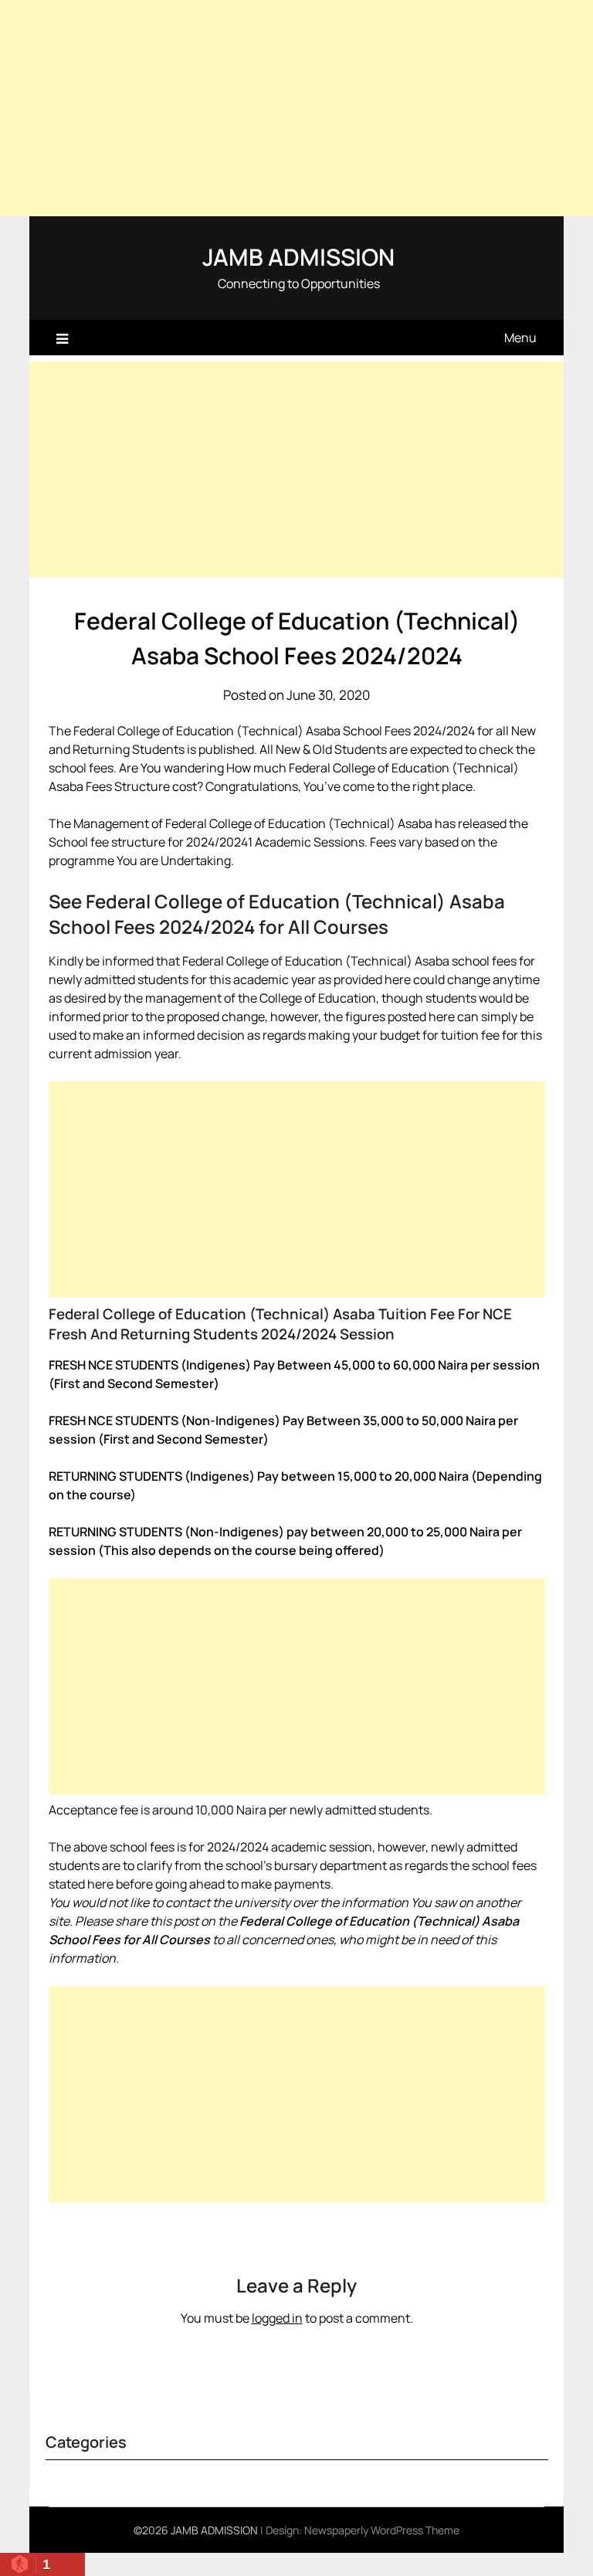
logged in (277, 2318)
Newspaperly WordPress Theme (382, 2530)
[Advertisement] (296, 108)
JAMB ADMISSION (298, 257)
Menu (520, 338)
